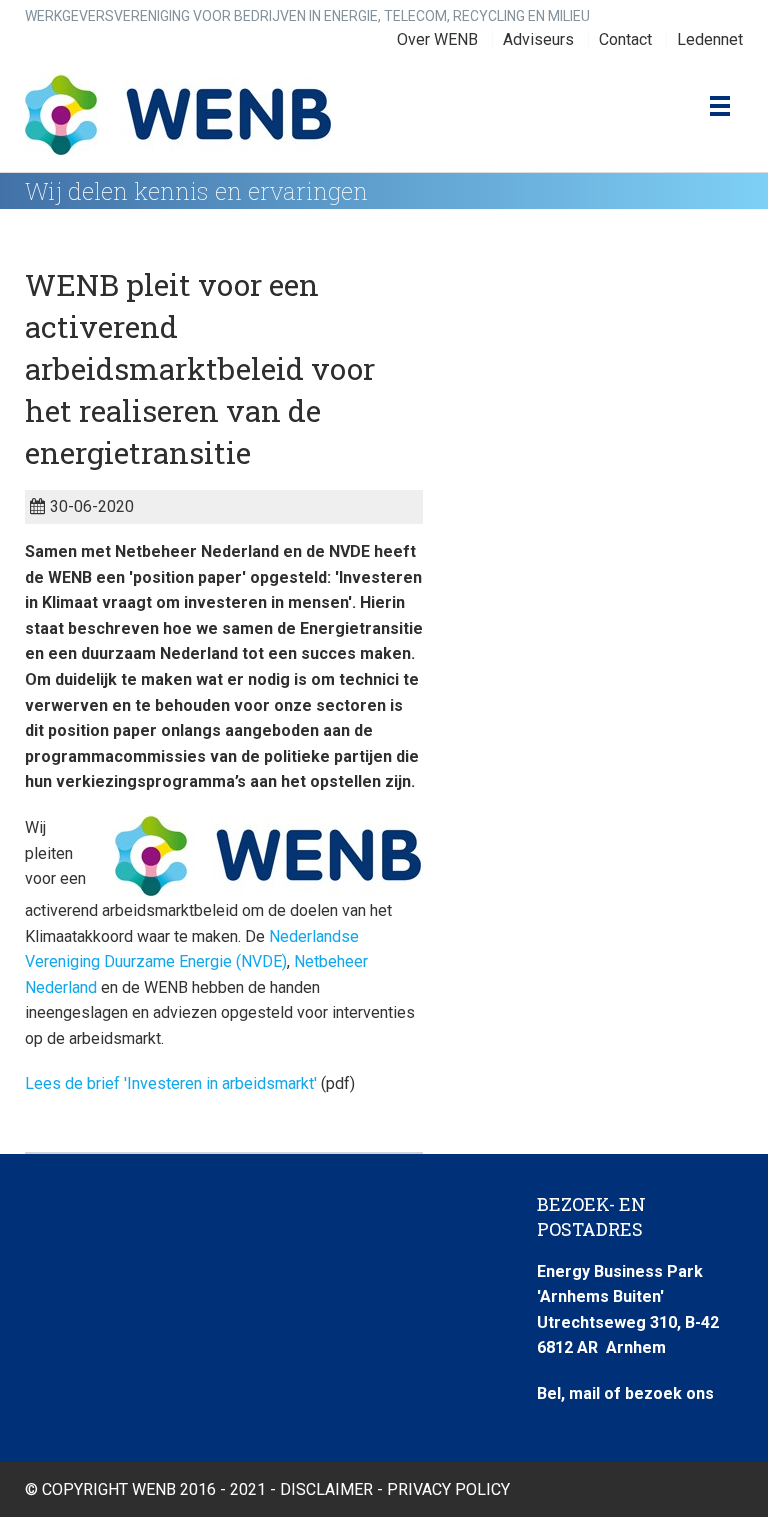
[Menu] (715, 106)
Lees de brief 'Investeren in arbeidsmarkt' (171, 1083)
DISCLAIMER (326, 1489)
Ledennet (710, 39)
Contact (625, 39)
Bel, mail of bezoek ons (625, 1393)
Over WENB (437, 39)
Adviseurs (538, 39)
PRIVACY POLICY (448, 1489)
